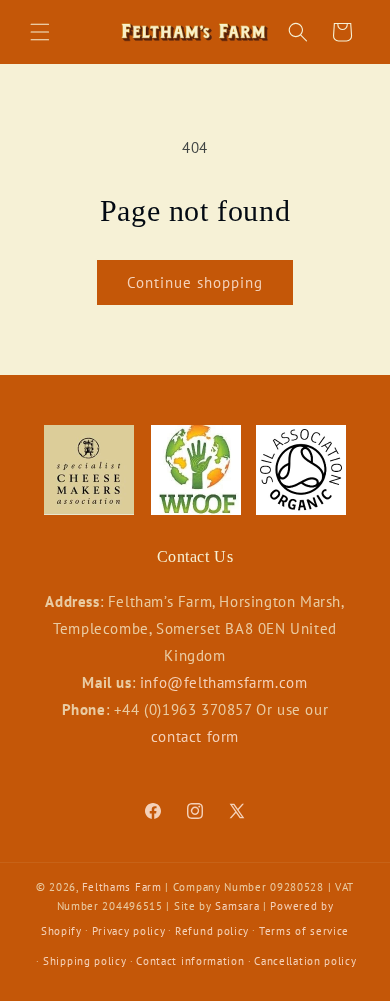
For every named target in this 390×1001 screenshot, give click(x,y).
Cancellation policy (305, 961)
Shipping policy (85, 961)
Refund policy (212, 931)
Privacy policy (129, 931)
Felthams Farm (122, 887)
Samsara (237, 906)
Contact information (190, 961)
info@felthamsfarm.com (224, 682)
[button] (40, 32)
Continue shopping (195, 282)
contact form (195, 736)
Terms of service (304, 931)
